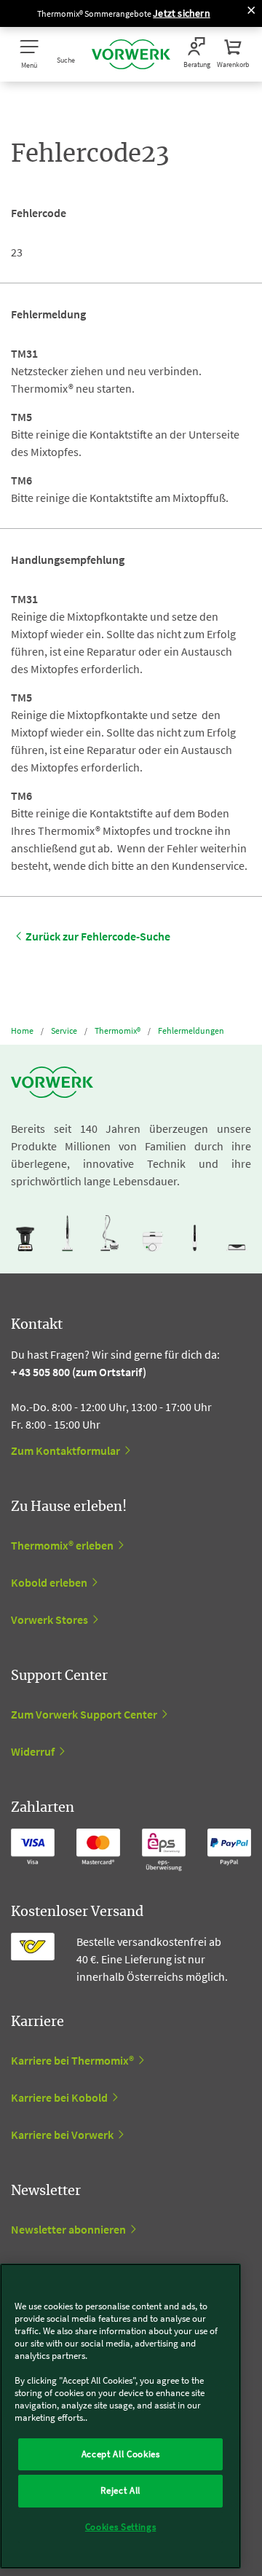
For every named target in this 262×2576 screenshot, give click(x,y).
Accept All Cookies (121, 2454)
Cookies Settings (121, 2527)
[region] (120, 2416)
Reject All (120, 2490)
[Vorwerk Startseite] (131, 54)
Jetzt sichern (182, 13)
